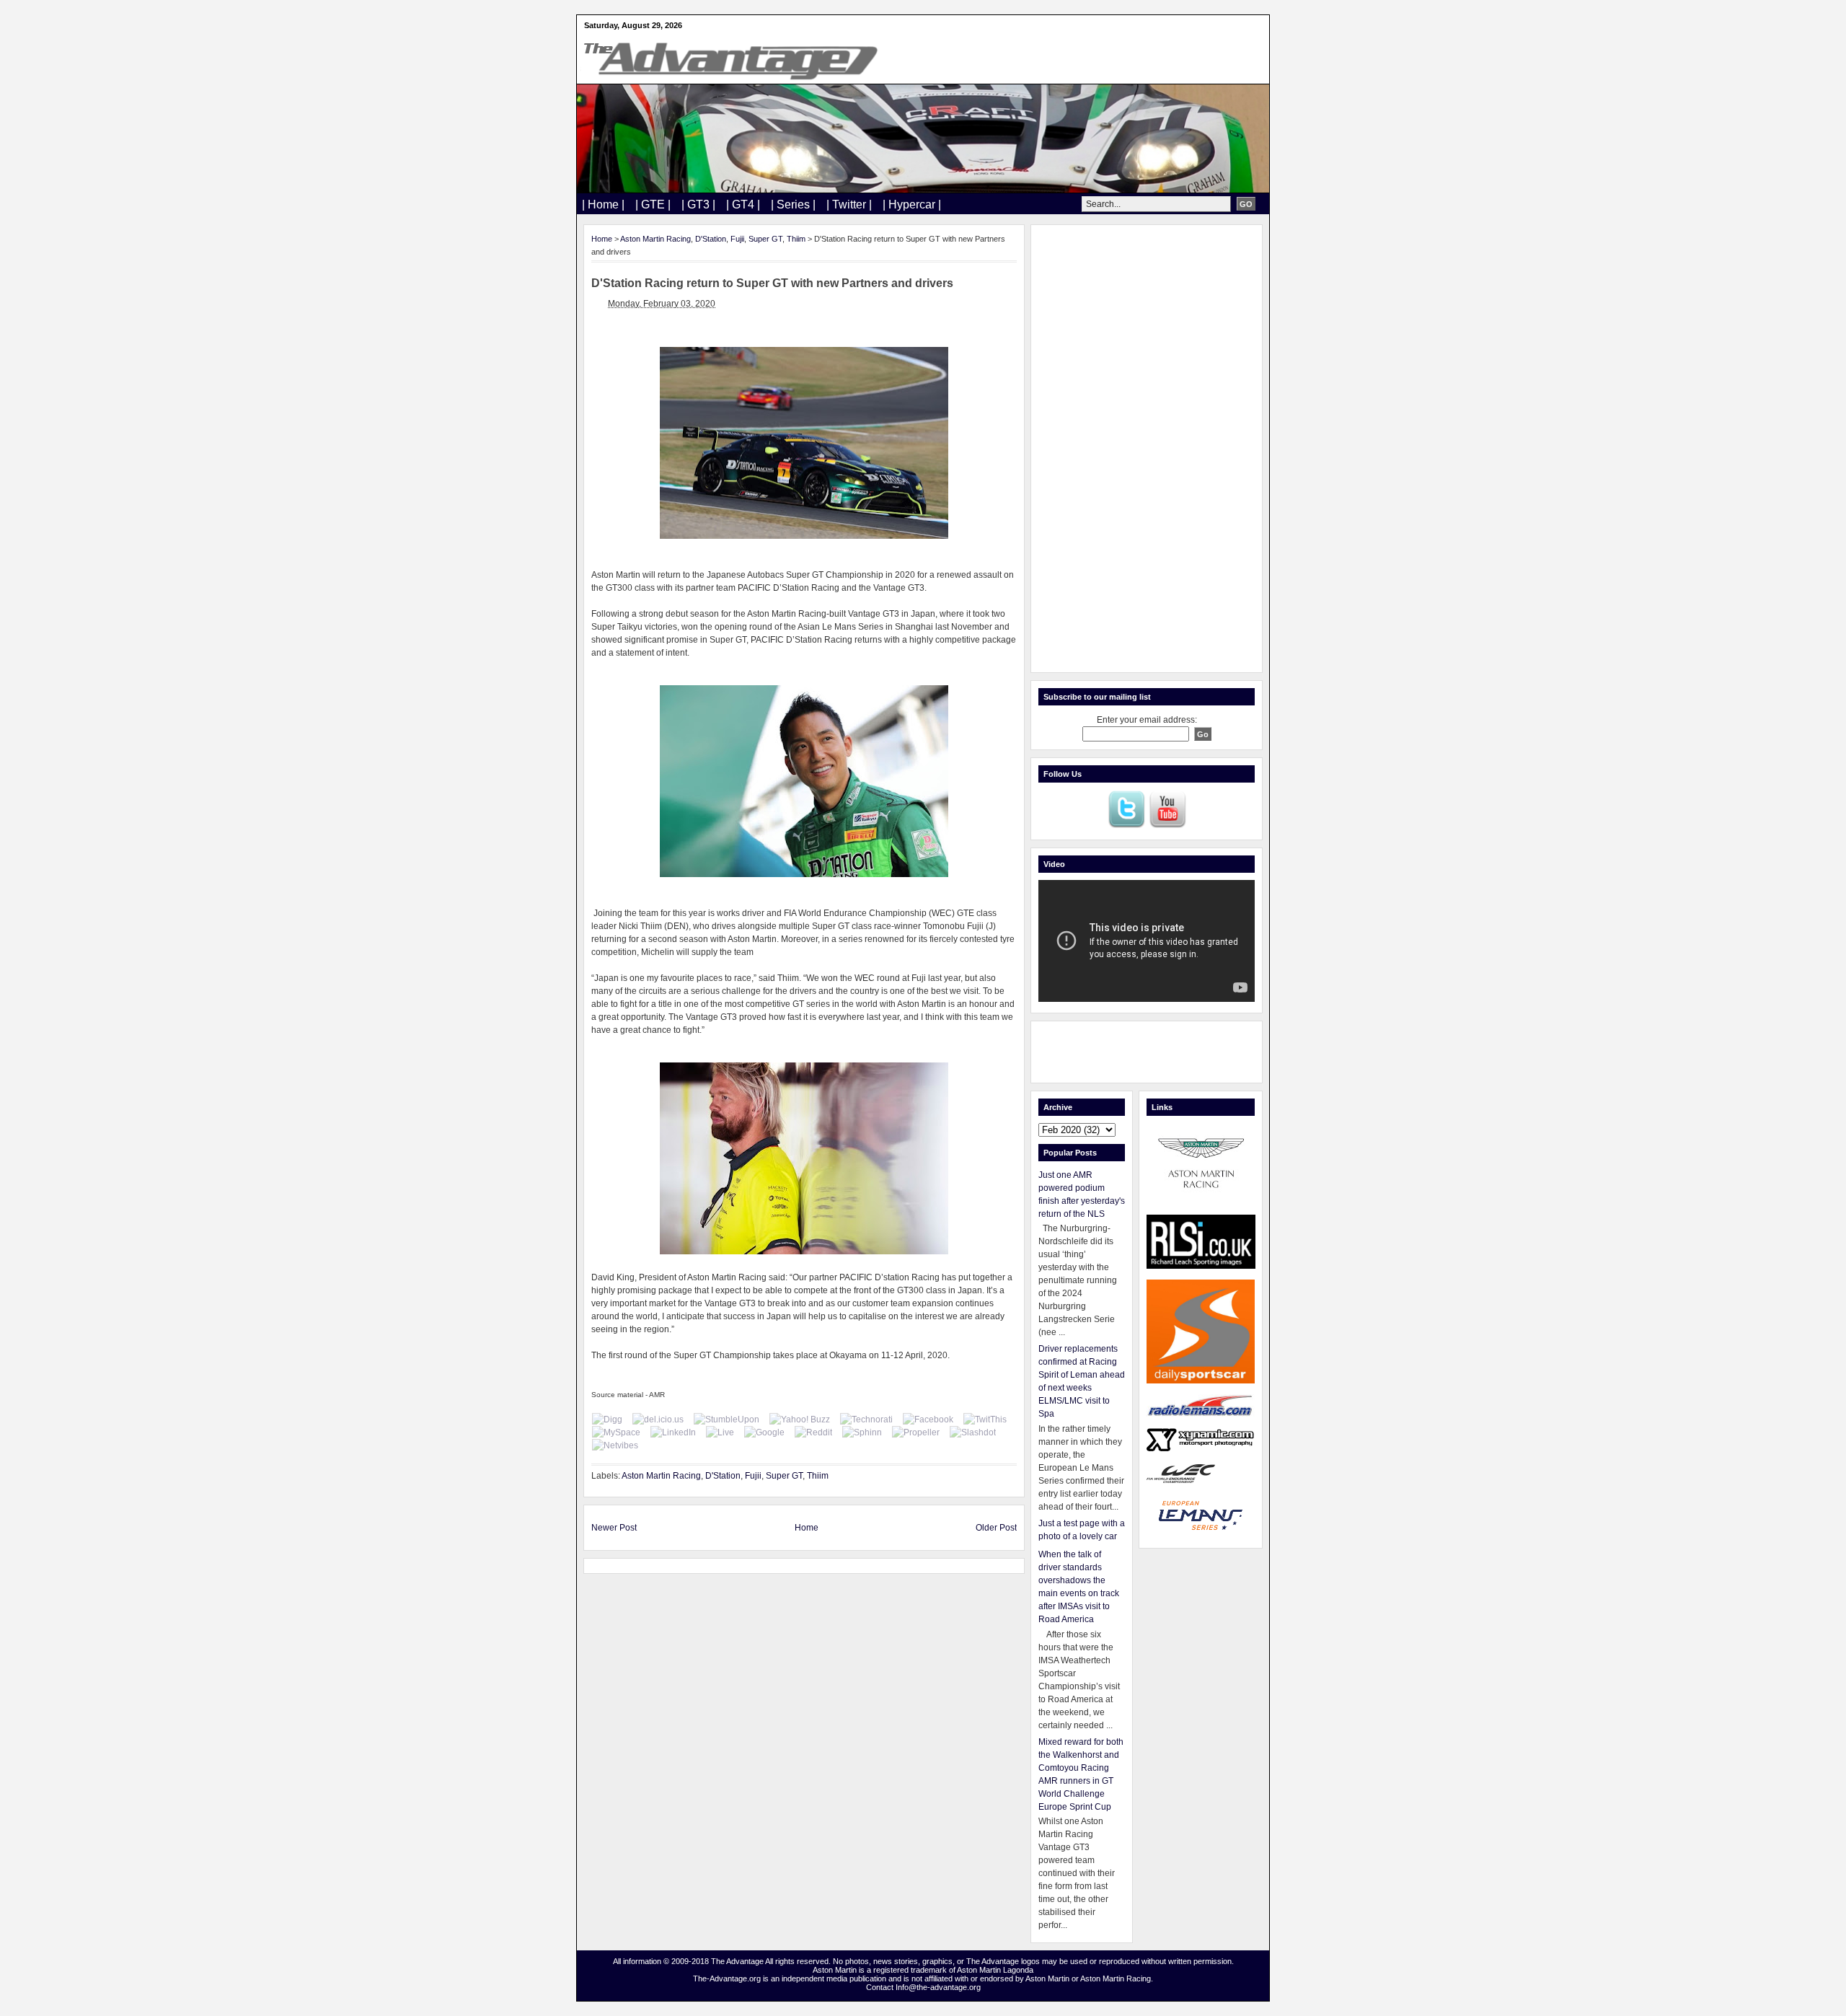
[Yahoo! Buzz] (800, 1419)
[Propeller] (916, 1432)
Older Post (996, 1528)
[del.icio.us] (658, 1419)
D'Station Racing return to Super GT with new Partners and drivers (772, 283)
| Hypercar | (912, 204)
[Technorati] (866, 1419)
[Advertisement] (1147, 449)
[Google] (764, 1432)
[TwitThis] (985, 1419)
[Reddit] (813, 1432)
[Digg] (607, 1419)
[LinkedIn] (673, 1432)
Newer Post (614, 1528)
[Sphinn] (862, 1432)
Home (602, 239)
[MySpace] (616, 1432)
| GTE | (653, 204)
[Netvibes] (615, 1445)
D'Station (711, 239)
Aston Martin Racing (655, 239)
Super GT (765, 239)
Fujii (737, 239)
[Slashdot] (973, 1432)
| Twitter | (849, 204)
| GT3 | (698, 204)
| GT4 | (743, 204)
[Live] (720, 1432)
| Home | (603, 204)
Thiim (796, 239)
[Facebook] (928, 1419)
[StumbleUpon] (727, 1419)
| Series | (793, 204)
